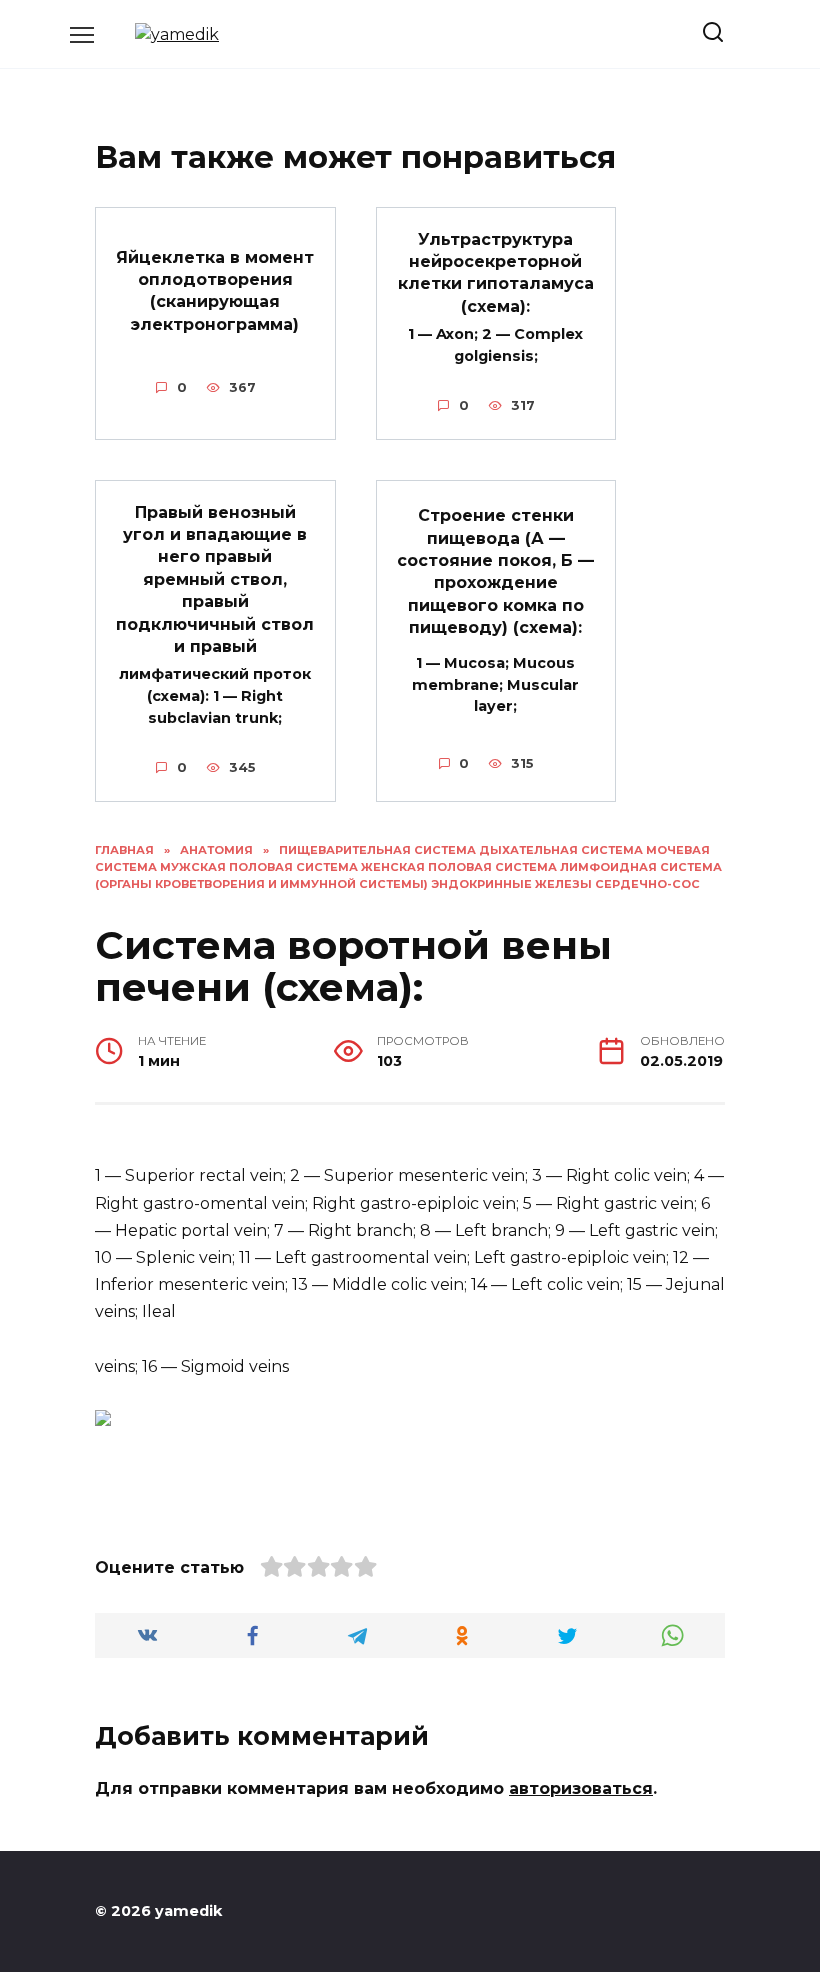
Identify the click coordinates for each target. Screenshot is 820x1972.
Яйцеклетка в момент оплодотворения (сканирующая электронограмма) (215, 290)
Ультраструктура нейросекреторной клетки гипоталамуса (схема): (496, 272)
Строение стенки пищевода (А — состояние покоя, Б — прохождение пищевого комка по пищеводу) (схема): (495, 571)
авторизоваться (581, 1788)
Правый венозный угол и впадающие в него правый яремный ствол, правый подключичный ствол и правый (215, 578)
